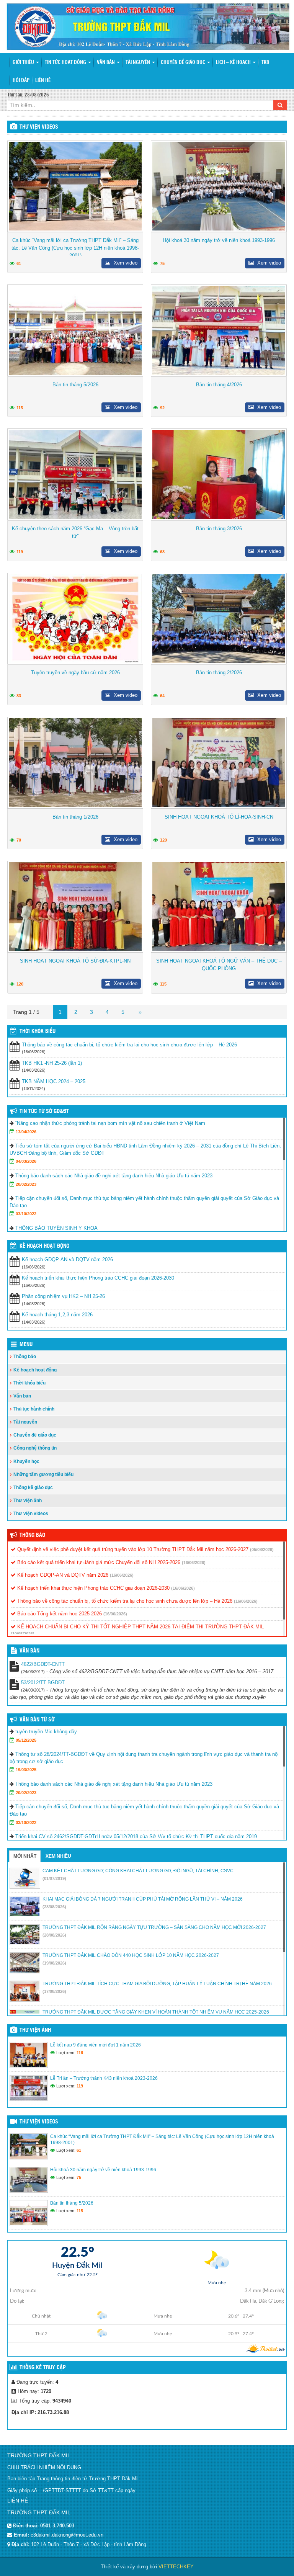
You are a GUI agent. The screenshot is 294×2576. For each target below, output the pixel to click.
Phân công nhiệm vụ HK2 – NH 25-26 (63, 1296)
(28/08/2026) (54, 1907)
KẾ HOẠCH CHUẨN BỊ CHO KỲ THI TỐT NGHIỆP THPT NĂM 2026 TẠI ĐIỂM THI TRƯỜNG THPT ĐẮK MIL (140, 1627)
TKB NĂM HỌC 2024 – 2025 (54, 1081)
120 (163, 840)
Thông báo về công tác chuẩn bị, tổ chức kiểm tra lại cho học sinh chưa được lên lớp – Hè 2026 (129, 1045)
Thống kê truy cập (43, 2368)
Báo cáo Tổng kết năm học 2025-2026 (59, 1614)
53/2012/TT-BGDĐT (43, 1683)
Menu (26, 1345)
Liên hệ (43, 81)
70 (19, 840)
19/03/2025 (26, 1770)
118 (80, 2053)
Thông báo (25, 1357)
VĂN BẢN (29, 1651)
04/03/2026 (26, 1161)
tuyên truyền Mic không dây (46, 1732)
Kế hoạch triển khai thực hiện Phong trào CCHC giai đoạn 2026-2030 (98, 1278)
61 (19, 263)
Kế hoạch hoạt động (44, 1246)
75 (162, 263)
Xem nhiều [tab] (58, 1856)
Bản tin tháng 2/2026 (219, 673)
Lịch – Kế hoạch (234, 63)
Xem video (125, 263)
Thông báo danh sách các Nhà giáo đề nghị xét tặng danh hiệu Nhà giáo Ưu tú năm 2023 (114, 1176)
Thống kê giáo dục (33, 1487)
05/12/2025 (26, 1740)
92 (162, 408)
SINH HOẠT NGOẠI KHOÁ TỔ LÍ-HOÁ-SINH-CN (219, 817)
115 (20, 408)
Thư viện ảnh (28, 1500)
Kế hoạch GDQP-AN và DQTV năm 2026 (67, 1259)
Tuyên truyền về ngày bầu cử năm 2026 (75, 673)
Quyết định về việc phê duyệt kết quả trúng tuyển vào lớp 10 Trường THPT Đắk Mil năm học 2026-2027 (132, 1549)
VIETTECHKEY (176, 2567)
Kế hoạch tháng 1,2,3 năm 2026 (57, 1315)
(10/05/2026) (23, 1634)
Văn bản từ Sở (37, 1720)
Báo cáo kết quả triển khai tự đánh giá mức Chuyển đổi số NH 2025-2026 (98, 1562)
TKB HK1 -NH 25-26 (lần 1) (52, 1063)
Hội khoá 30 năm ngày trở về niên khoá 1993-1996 (219, 240)
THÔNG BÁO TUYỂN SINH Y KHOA (56, 1228)
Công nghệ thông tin (35, 1448)
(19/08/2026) (54, 1963)
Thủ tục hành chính (34, 1409)
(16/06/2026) (194, 1563)
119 (20, 552)
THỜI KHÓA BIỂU (38, 1031)
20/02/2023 (26, 1184)
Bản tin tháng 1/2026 (75, 817)
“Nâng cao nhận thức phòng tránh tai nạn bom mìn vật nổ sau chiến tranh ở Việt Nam (110, 1123)
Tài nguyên (138, 63)
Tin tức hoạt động (66, 63)
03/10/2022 (26, 1214)
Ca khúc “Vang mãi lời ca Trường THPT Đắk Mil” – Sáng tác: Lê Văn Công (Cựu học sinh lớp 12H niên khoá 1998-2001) (75, 248)
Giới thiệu (24, 63)
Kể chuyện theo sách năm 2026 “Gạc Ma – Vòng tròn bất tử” (75, 532)
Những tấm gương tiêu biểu (43, 1474)
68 (162, 552)
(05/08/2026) (262, 1550)
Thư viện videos (39, 127)
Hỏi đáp (21, 81)
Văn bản (106, 63)
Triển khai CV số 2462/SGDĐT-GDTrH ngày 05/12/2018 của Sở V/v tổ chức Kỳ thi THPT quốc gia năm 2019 (136, 1836)
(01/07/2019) (54, 1878)
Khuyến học (26, 1461)
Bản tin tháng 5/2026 (75, 385)
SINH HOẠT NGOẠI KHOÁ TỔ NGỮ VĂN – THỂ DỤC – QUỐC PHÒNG (219, 965)
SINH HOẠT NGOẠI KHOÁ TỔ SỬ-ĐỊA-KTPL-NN (75, 961)
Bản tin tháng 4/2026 (219, 385)
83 (19, 696)
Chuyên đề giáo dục (184, 63)
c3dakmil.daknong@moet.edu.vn (67, 2535)
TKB (265, 63)
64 (162, 696)
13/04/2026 (26, 1132)
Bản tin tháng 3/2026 (219, 529)
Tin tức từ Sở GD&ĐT (44, 1111)
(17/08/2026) (54, 1991)
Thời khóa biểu (29, 1383)
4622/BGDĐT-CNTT (43, 1664)
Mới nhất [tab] (25, 1856)
